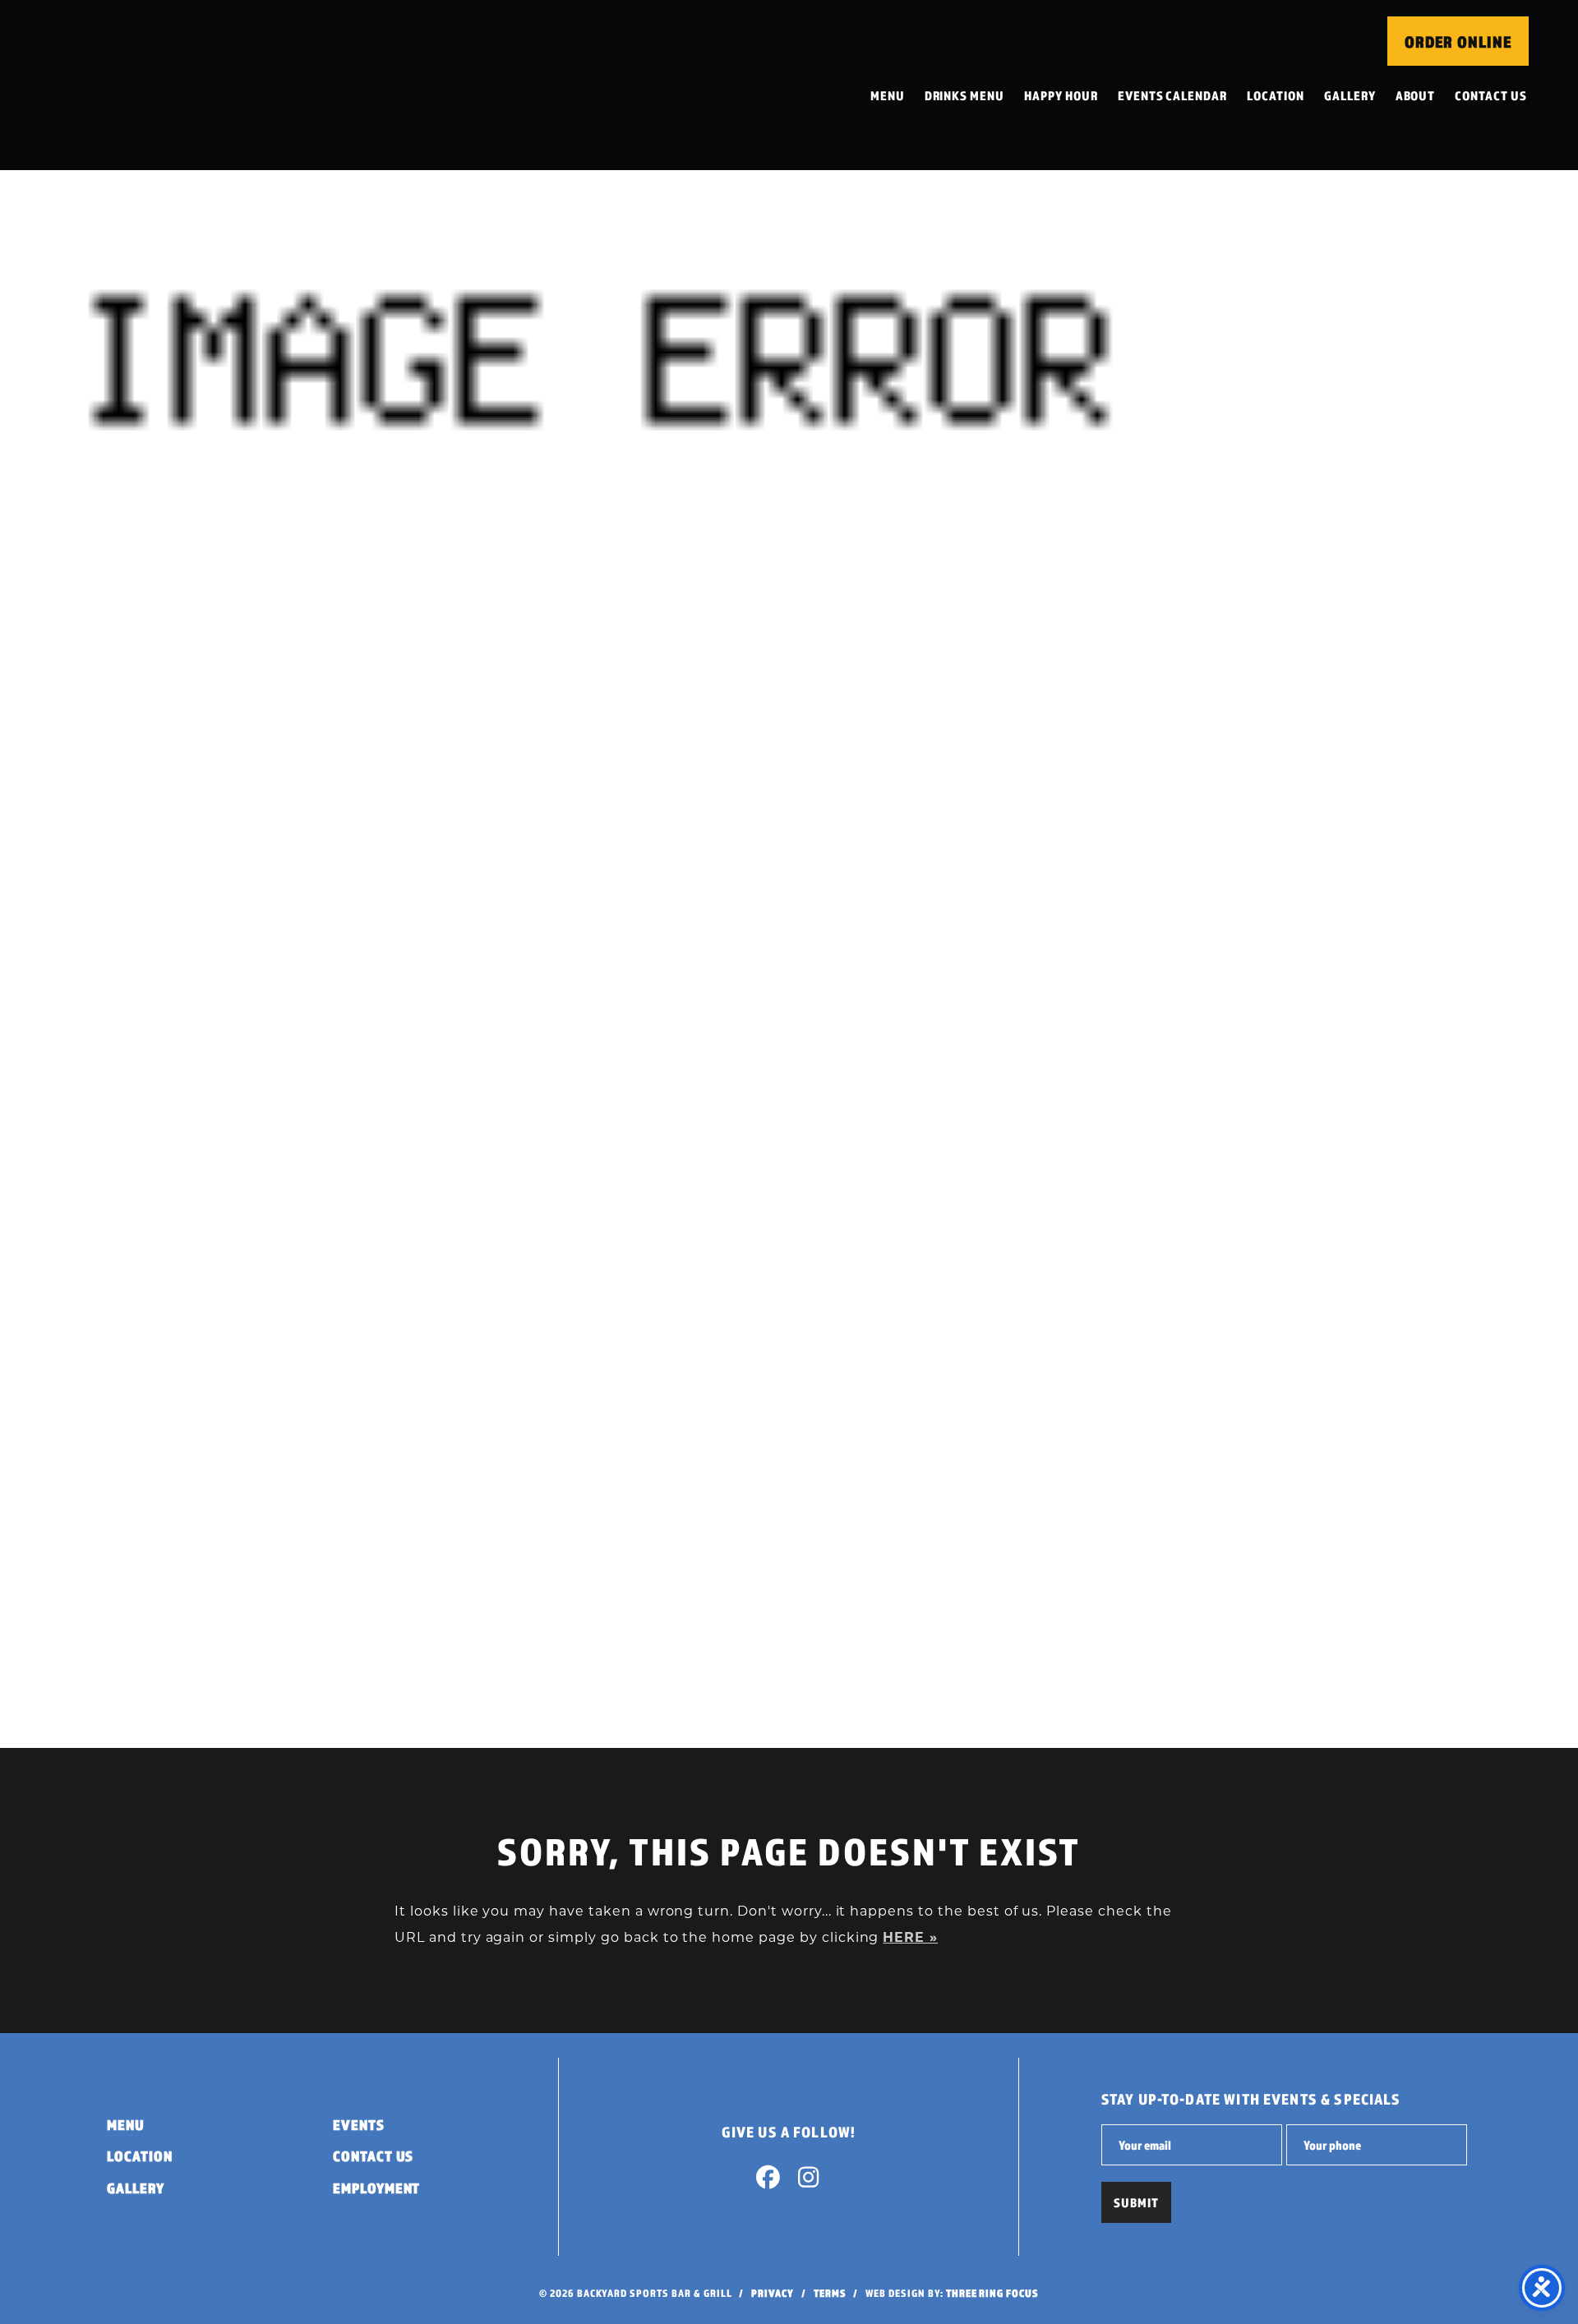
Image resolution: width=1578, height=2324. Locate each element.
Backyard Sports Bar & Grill (159, 85)
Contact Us (1491, 95)
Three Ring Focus (992, 2293)
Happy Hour (1061, 95)
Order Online (1458, 42)
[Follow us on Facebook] (768, 2181)
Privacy (773, 2293)
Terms (830, 2293)
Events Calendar (1172, 95)
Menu (888, 95)
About (1416, 95)
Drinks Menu (965, 95)
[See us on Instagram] (809, 2181)
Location (1276, 95)
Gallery (1350, 95)
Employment (377, 2188)
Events (359, 2125)
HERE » (910, 1937)
